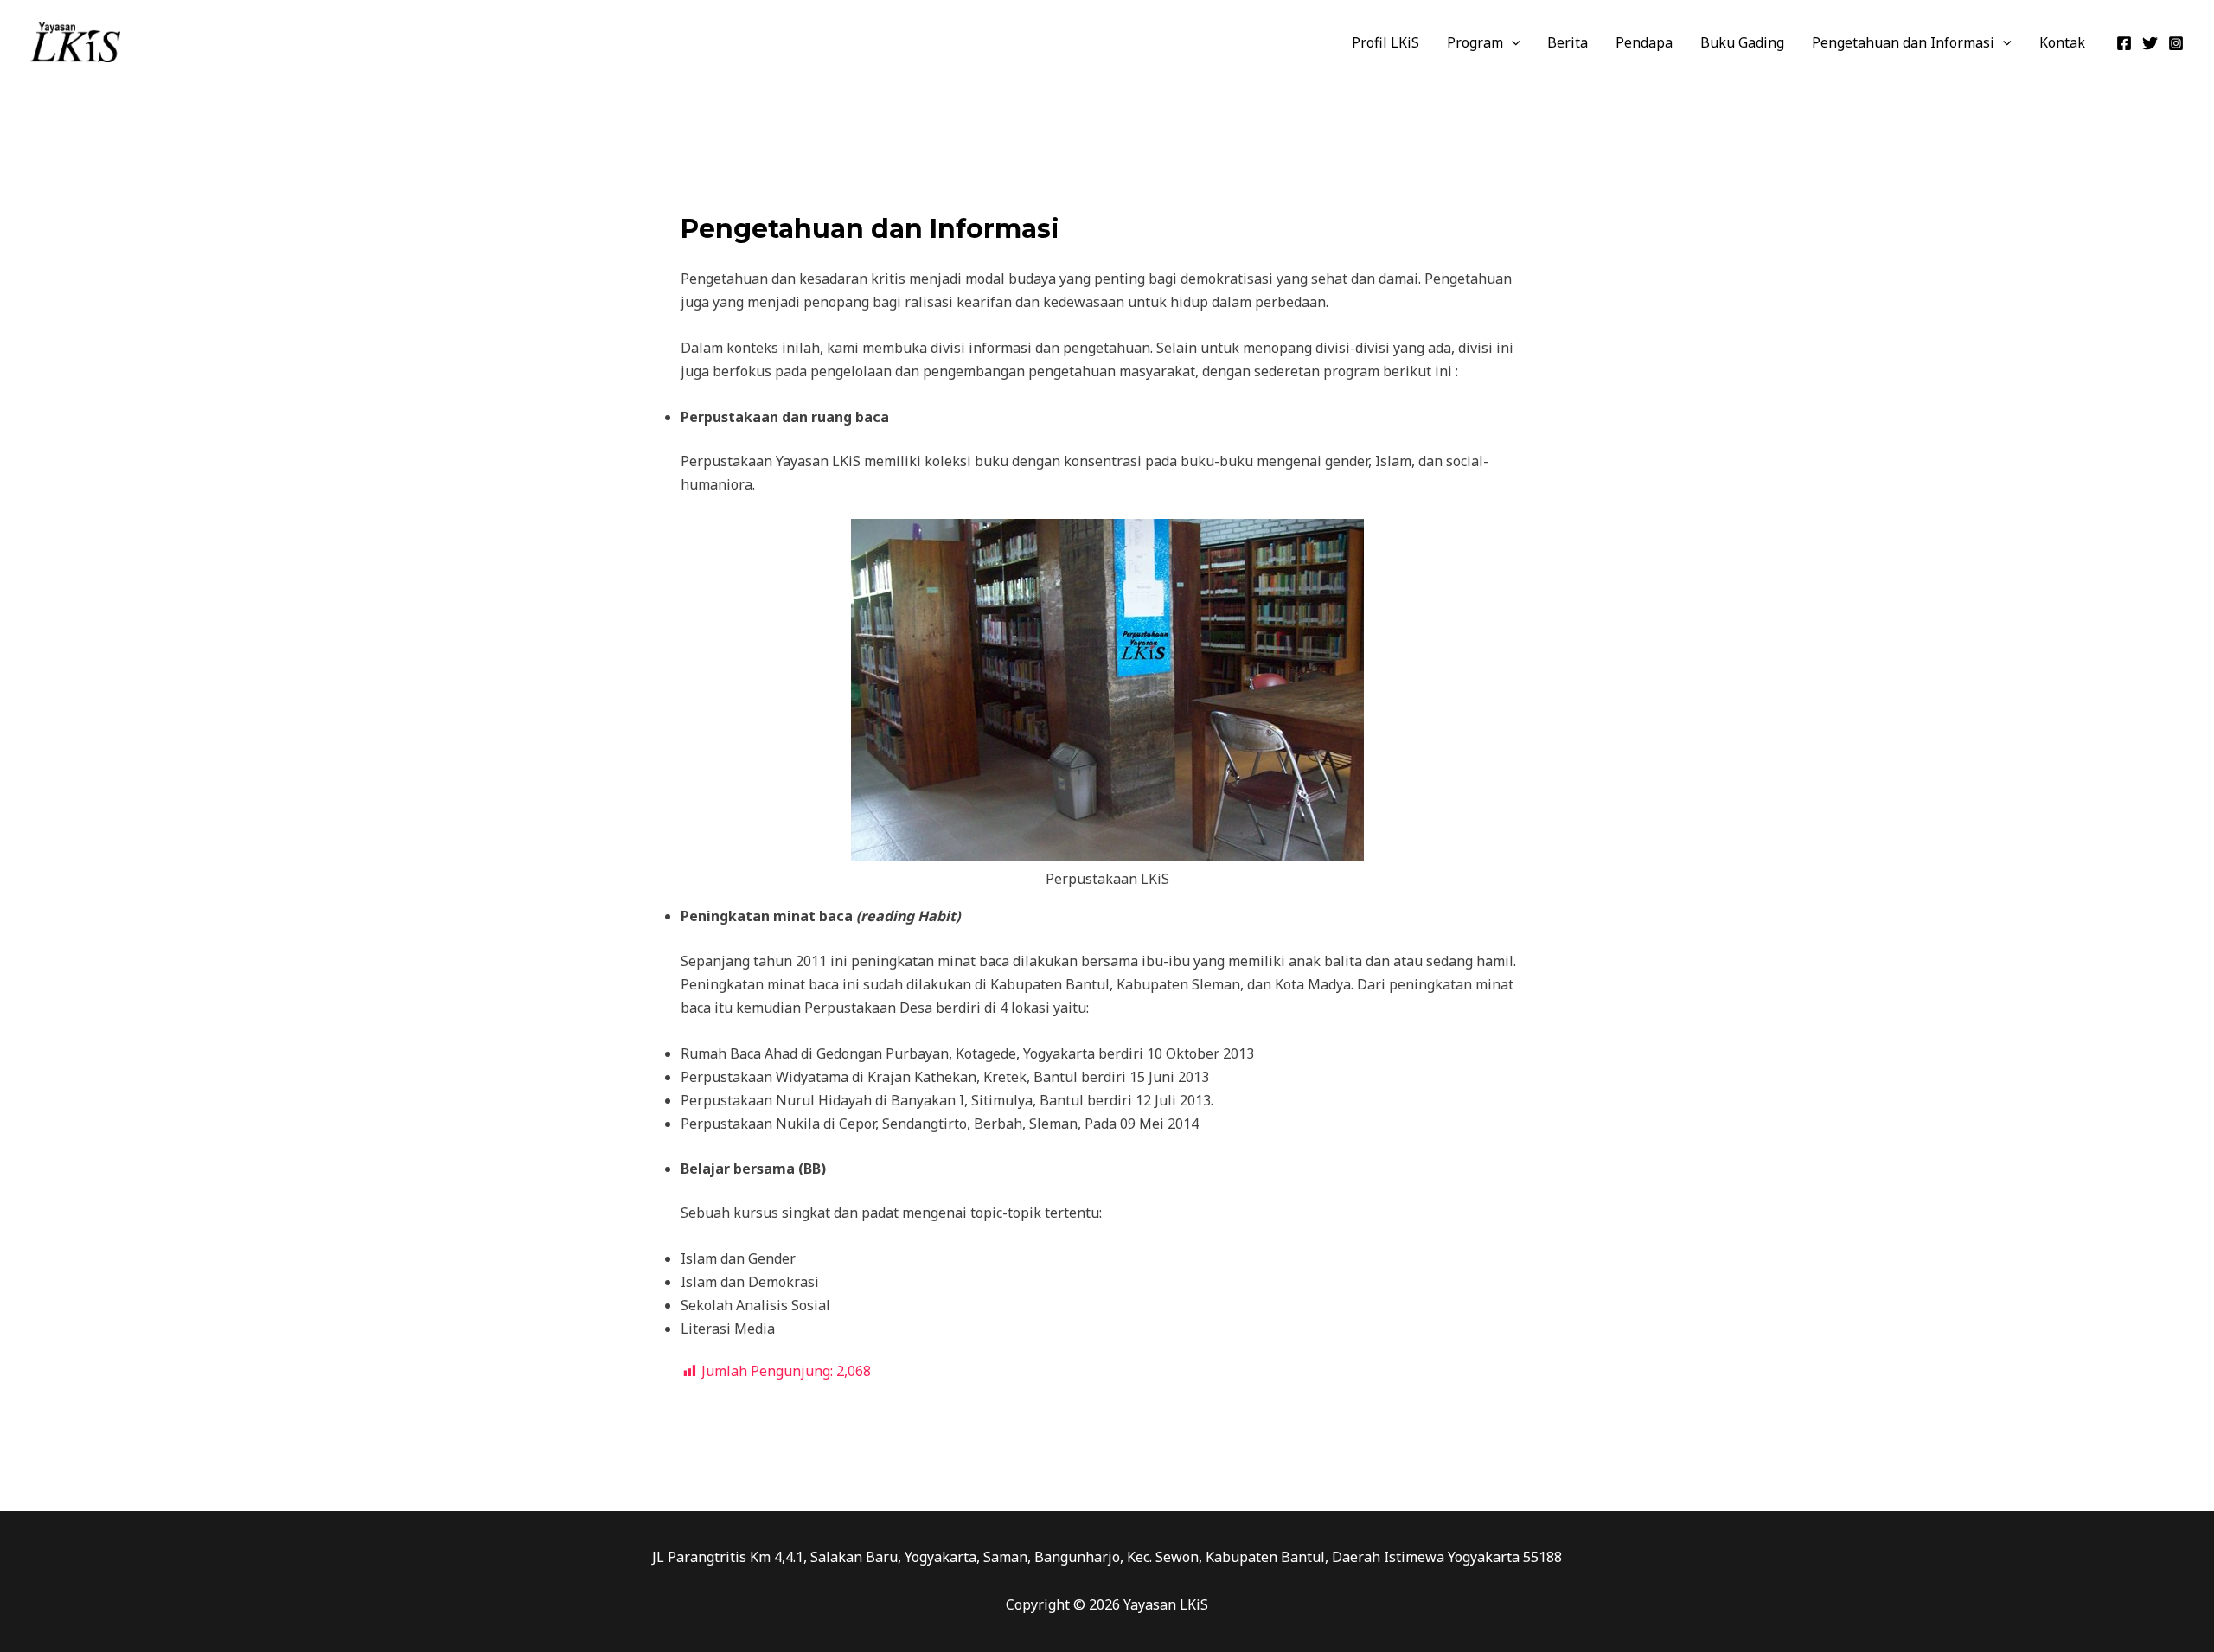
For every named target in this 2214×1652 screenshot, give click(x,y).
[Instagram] (2176, 43)
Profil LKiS (1385, 42)
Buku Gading (1742, 42)
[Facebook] (2124, 43)
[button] (1512, 42)
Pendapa (1644, 42)
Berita (1568, 42)
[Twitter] (2150, 43)
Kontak (2062, 42)
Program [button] (1475, 42)
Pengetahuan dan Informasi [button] (1903, 42)
